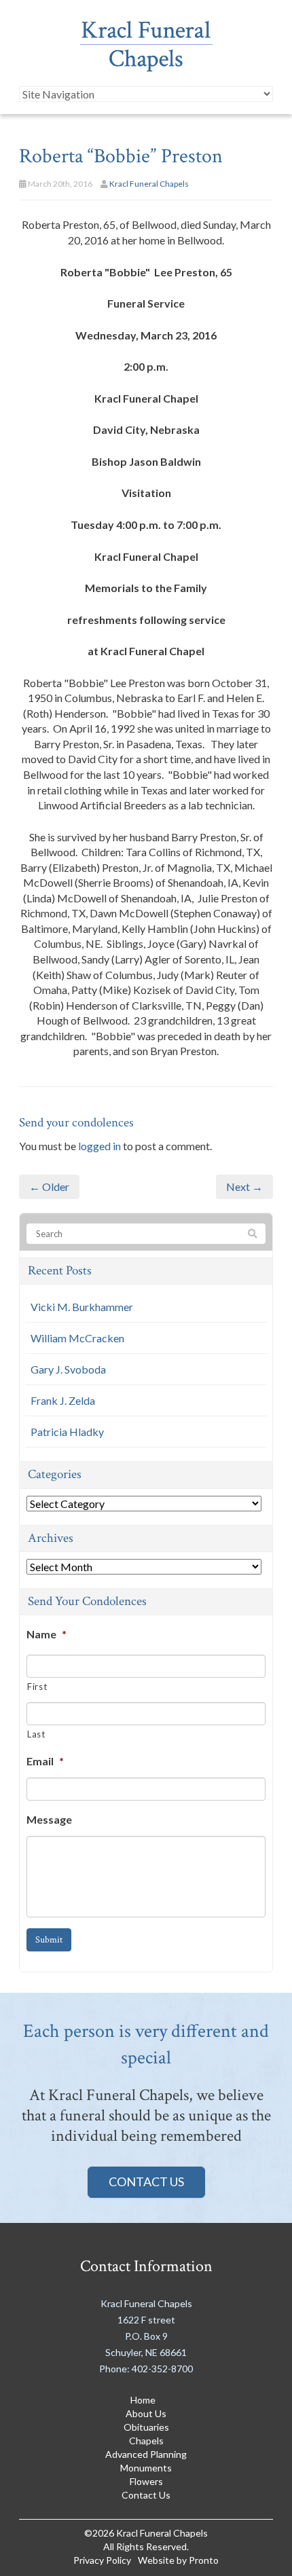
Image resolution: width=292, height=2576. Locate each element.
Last (36, 1734)
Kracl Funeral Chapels (149, 184)
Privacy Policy (102, 2560)
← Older (49, 1186)
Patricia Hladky (67, 1432)
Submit (49, 1940)
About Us (146, 2413)
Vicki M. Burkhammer (82, 1307)
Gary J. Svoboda (68, 1369)
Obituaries (146, 2427)
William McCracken (77, 1338)
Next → (244, 1186)
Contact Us (146, 2182)
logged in (99, 1146)
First (37, 1687)
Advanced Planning (146, 2454)
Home (143, 2400)
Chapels (146, 2441)
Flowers (146, 2481)
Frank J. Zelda (63, 1400)
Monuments (146, 2468)
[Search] (253, 1234)
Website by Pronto (178, 2560)
